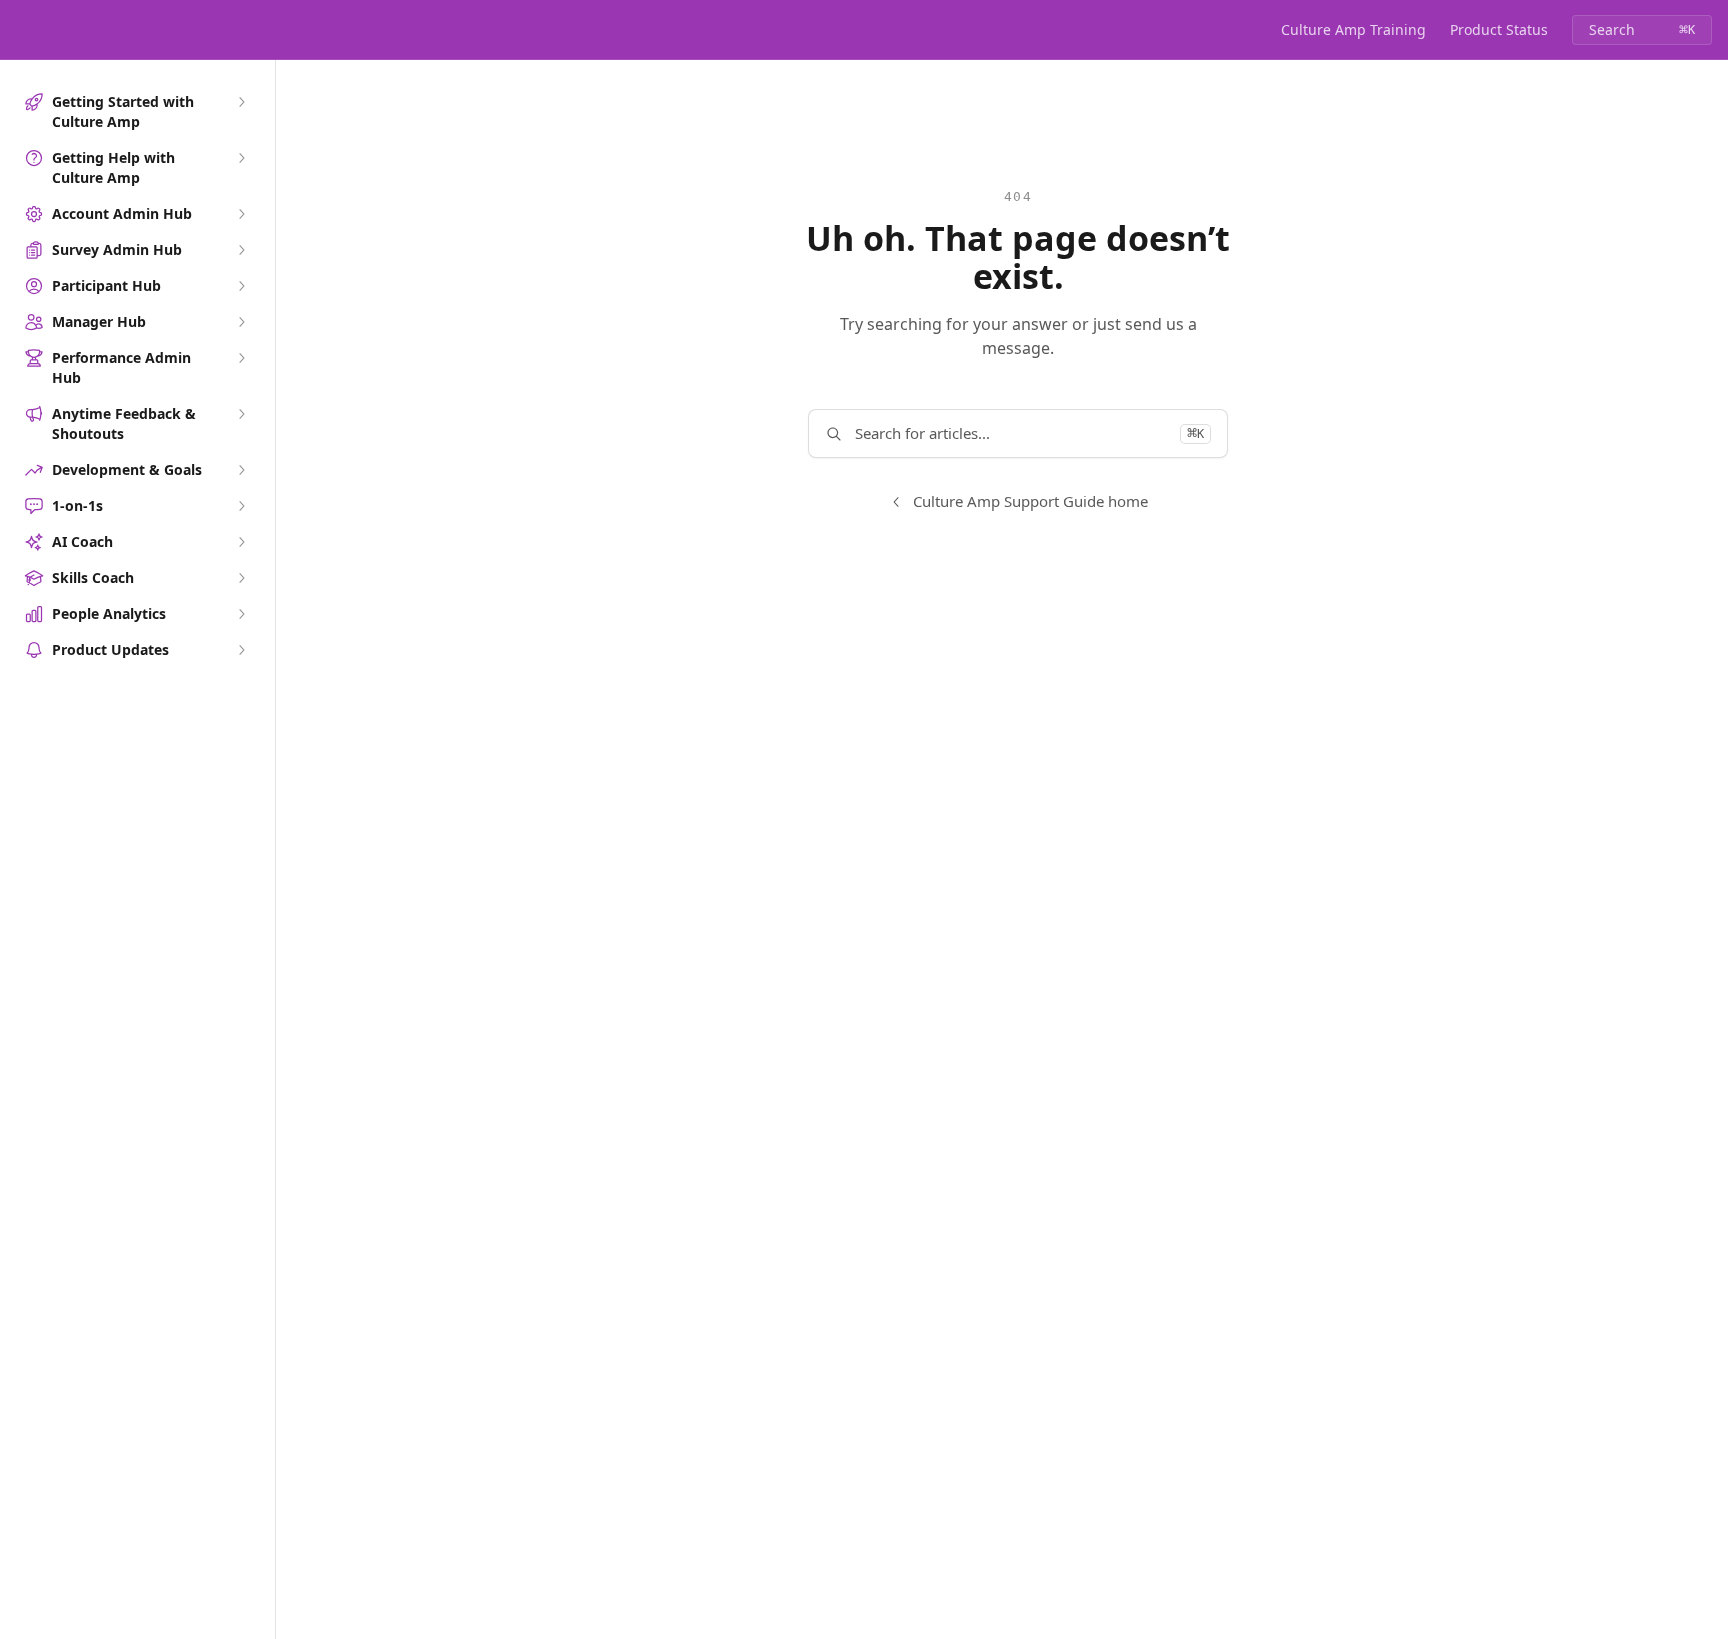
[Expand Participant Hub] (241, 286)
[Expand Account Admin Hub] (241, 214)
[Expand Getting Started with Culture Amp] (241, 102)
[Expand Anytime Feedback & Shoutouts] (241, 414)
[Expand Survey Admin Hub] (241, 250)
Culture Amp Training (1353, 29)
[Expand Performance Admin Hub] (241, 358)
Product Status (1499, 29)
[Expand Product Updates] (241, 650)
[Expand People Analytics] (241, 614)
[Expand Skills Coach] (241, 578)
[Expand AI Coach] (241, 542)
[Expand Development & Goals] (241, 470)
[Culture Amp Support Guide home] (20, 30)
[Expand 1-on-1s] (241, 506)
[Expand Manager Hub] (241, 322)
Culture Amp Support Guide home (1030, 501)
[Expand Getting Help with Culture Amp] (241, 158)
